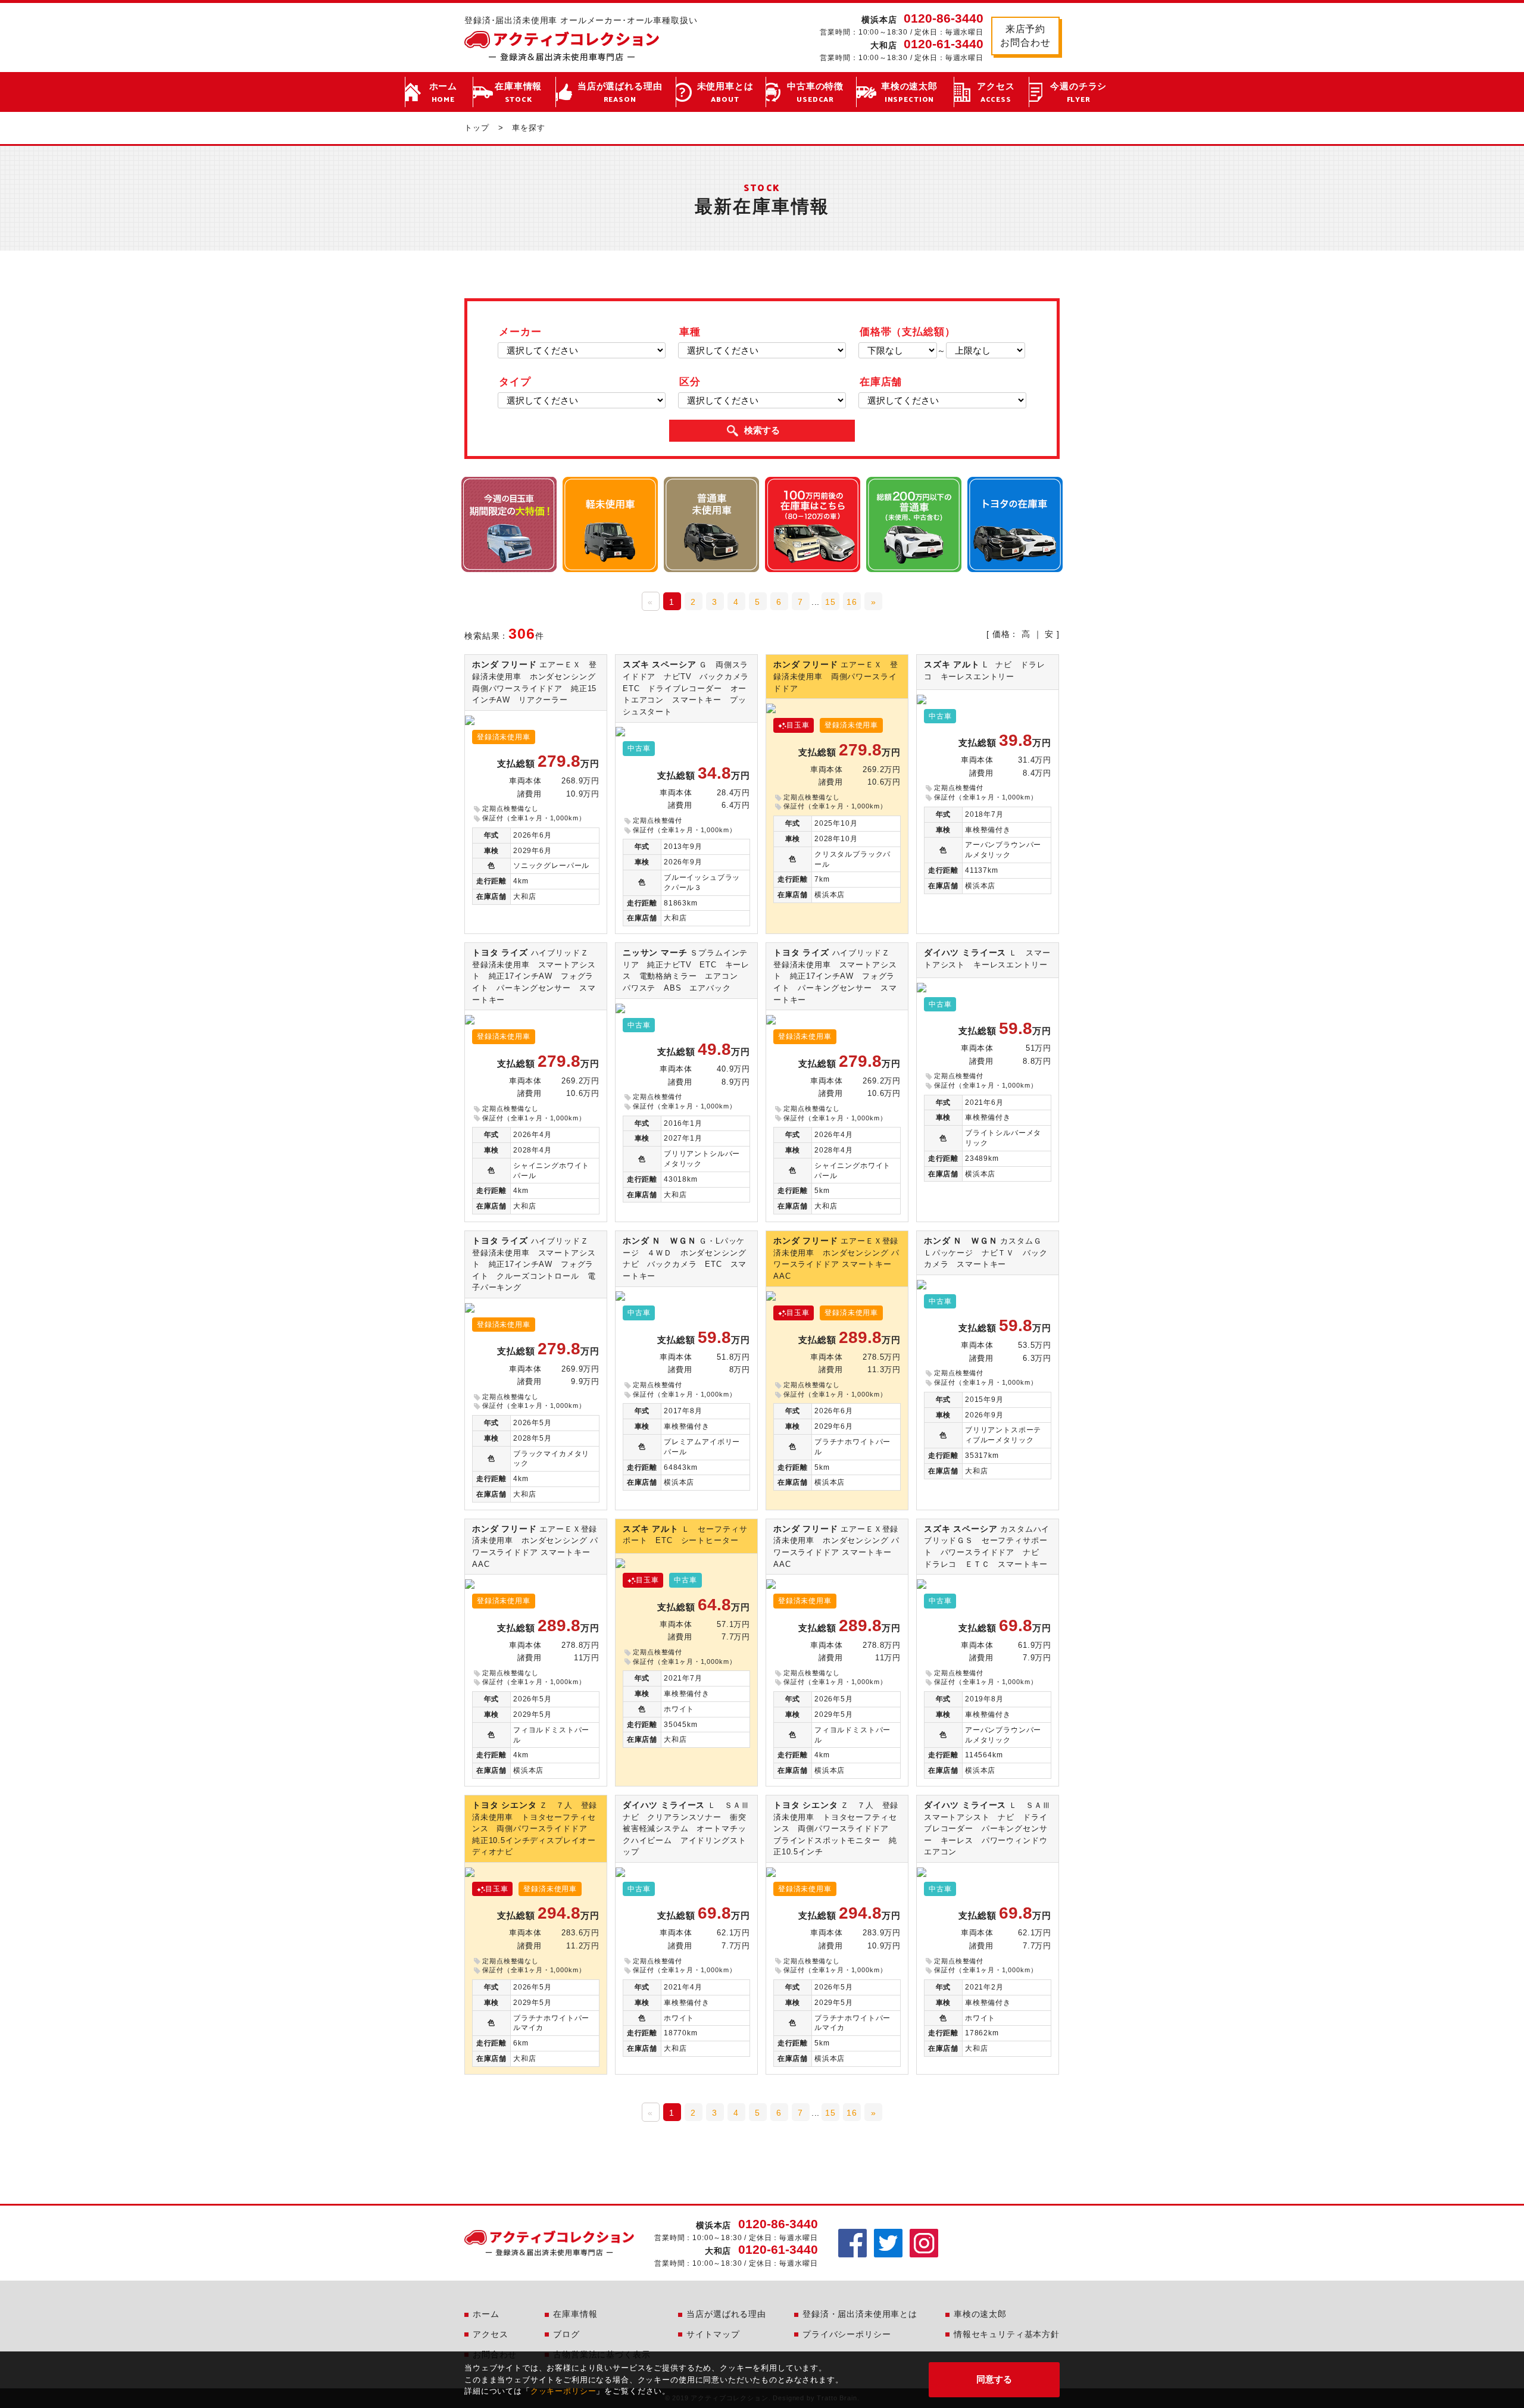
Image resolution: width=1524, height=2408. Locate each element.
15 (830, 602)
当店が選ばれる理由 (620, 93)
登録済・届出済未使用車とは (860, 2314)
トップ (477, 128)
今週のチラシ (1078, 93)
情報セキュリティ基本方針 (1007, 2334)
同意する (994, 2379)
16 (852, 602)
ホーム (444, 93)
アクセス (996, 93)
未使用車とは (725, 93)
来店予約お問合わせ (1025, 35)
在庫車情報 (518, 93)
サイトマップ (713, 2334)
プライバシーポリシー (847, 2334)
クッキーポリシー (563, 2391)
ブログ (566, 2334)
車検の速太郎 (909, 93)
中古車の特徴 (815, 93)
